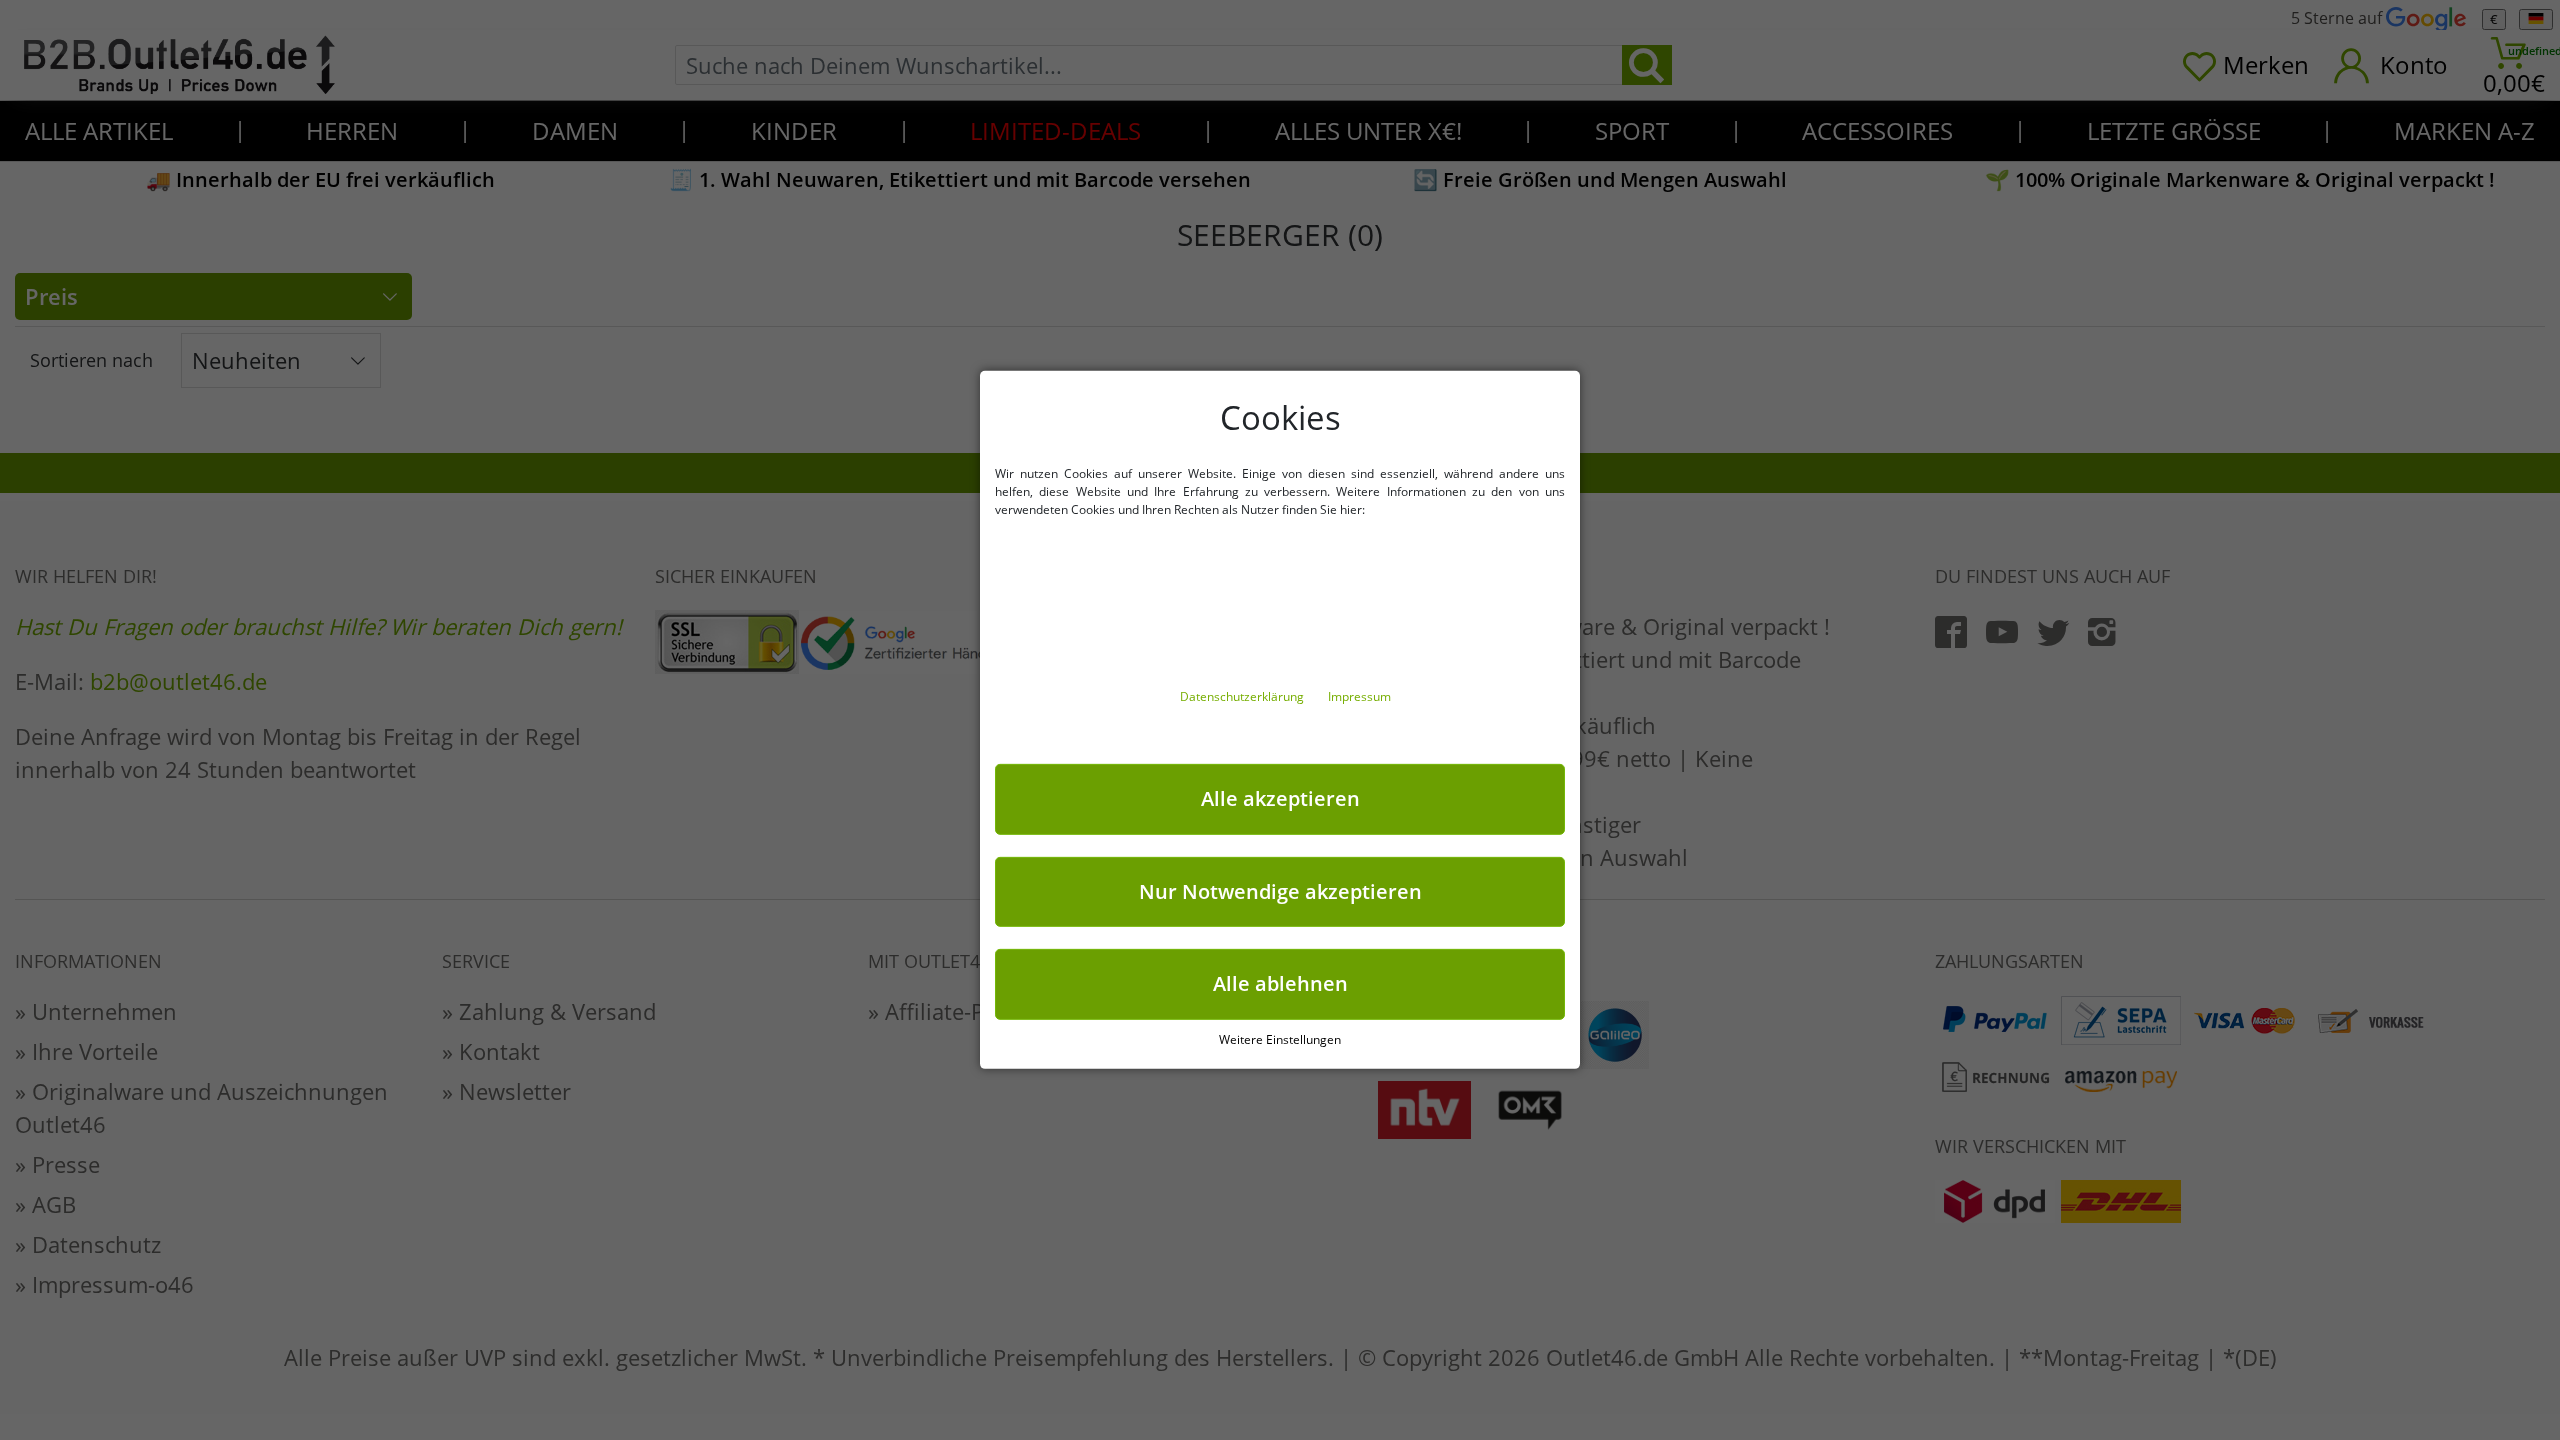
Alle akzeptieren (1280, 798)
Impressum (1359, 696)
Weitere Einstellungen (1280, 1039)
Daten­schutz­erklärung (1243, 696)
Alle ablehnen (1280, 983)
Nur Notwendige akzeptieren (1280, 890)
